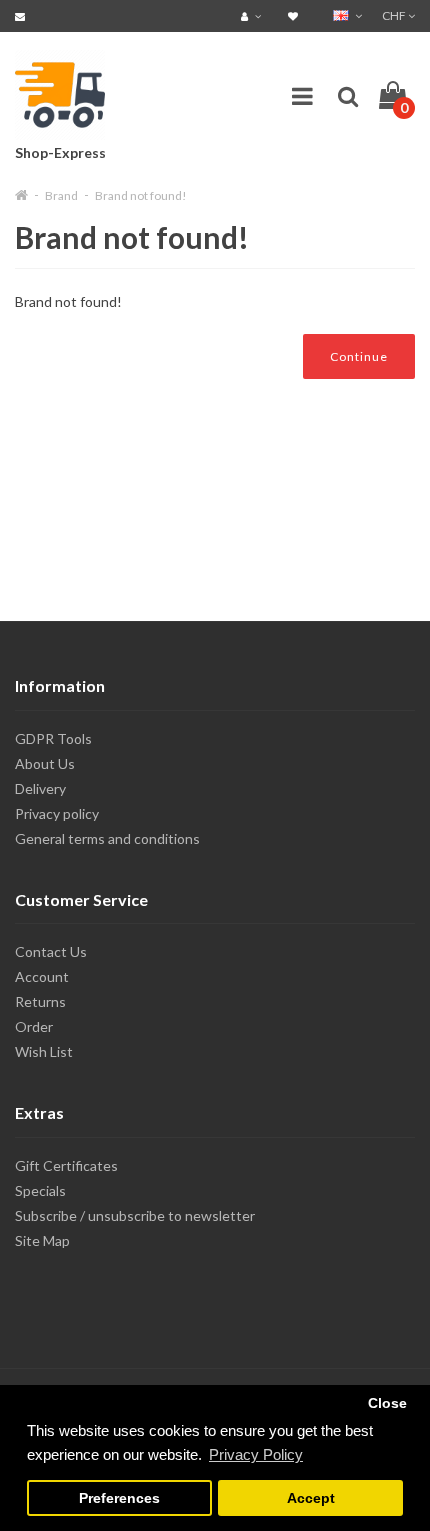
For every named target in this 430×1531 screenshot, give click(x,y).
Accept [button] (311, 1498)
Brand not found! (141, 195)
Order (34, 1026)
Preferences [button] (119, 1498)
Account (42, 976)
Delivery (40, 788)
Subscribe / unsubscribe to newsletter (135, 1215)
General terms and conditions (107, 838)
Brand (61, 195)
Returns (40, 1001)
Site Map (42, 1240)
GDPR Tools (53, 738)
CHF (395, 15)
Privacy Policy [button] (256, 1454)
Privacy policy (57, 813)
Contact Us (51, 951)
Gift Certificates (66, 1165)
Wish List (44, 1051)
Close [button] (387, 1403)
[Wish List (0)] (295, 15)
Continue (359, 356)
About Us (45, 763)
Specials (40, 1190)
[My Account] (253, 15)
